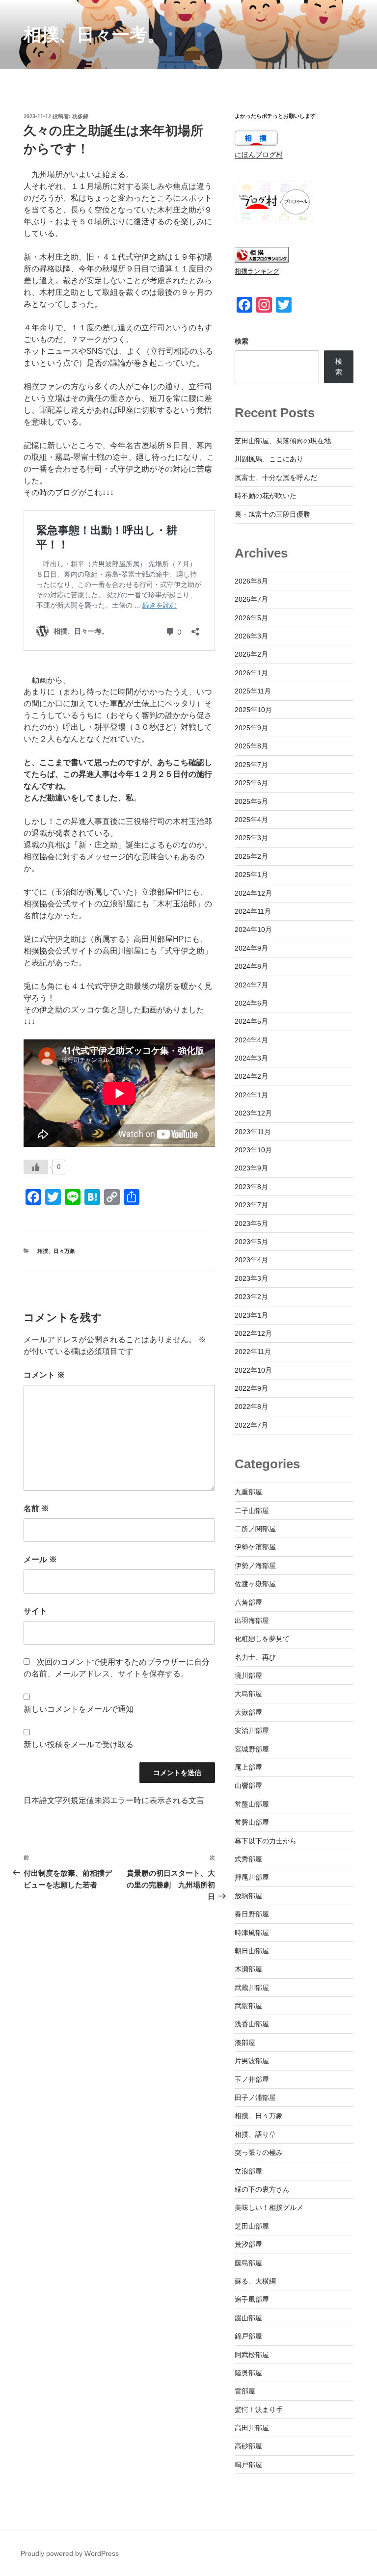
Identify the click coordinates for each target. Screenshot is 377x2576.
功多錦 (80, 116)
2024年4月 (251, 1040)
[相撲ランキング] (262, 260)
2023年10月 (253, 1150)
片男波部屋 (252, 2061)
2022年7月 (251, 1425)
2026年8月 (251, 581)
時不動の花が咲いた (266, 496)
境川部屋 (248, 1675)
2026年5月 (251, 618)
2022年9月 (251, 1388)
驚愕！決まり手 (259, 2410)
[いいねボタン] (36, 1167)
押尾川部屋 (252, 1877)
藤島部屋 (248, 2263)
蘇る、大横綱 (255, 2281)
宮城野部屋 (252, 1749)
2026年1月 (251, 673)
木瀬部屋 (248, 1969)
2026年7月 (251, 599)
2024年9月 (251, 948)
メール (40, 1559)
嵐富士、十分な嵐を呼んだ (276, 478)
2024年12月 (253, 893)
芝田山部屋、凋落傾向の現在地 (283, 441)
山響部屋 (248, 1785)
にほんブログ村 (259, 155)
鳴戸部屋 (248, 2465)
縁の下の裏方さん (262, 2189)
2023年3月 (251, 1278)
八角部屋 (248, 1602)
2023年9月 (251, 1168)
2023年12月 (253, 1113)
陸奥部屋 (248, 2373)
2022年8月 (251, 1407)
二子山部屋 (252, 1511)
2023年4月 (251, 1260)
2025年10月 (253, 710)
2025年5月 (251, 801)
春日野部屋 (252, 1914)
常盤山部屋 (252, 1804)
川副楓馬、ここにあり (269, 459)
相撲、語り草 (255, 2134)
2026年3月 (251, 636)
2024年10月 (253, 929)
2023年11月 (253, 1132)
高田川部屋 (252, 2428)
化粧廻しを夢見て (262, 1639)
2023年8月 (251, 1187)
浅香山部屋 (252, 2024)
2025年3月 (251, 838)
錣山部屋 (248, 2318)
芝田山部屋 (252, 2226)
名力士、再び (255, 1657)
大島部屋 (248, 1694)
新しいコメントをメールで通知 (79, 1709)
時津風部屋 (252, 1933)
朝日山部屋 (252, 1951)
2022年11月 (253, 1352)
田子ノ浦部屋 (255, 2098)
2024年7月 (251, 985)
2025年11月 (253, 691)
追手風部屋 (252, 2299)
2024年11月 (253, 911)
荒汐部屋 (248, 2244)
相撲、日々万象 (56, 1251)
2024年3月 (251, 1058)
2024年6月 (251, 1003)
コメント (44, 1375)
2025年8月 (251, 746)
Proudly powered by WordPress (70, 2553)
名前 (36, 1508)
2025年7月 (251, 765)
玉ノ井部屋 (252, 2079)
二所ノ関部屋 (255, 1529)
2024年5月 (251, 1021)
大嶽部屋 (248, 1712)
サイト (35, 1611)
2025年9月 (251, 728)
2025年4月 (251, 820)
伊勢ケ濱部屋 (255, 1547)
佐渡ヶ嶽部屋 (255, 1584)
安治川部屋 (252, 1730)
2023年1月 (251, 1315)
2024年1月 (251, 1095)
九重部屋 (248, 1492)
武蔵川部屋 (252, 1988)
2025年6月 (251, 783)
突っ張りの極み (259, 2152)
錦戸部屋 (248, 2336)
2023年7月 (251, 1205)
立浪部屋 (248, 2171)
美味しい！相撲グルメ (269, 2207)
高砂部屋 (248, 2446)
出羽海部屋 (252, 1620)
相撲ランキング (257, 271)
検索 (242, 341)
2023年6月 (251, 1223)
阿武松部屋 (252, 2355)
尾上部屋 (248, 1767)
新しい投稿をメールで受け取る (79, 1744)
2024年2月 (251, 1076)
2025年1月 (251, 875)
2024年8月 (251, 966)
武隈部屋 (248, 2006)
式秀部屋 (248, 1859)
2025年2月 (251, 856)
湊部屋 (245, 2043)
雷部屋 (245, 2391)
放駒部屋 (248, 1896)
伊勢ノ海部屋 (255, 1566)
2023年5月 (251, 1242)
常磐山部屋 (252, 1822)
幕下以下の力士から (266, 1841)
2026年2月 (251, 654)
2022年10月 (253, 1370)
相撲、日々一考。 (94, 35)
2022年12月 (253, 1333)
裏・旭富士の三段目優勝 (272, 514)
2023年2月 (251, 1297)
